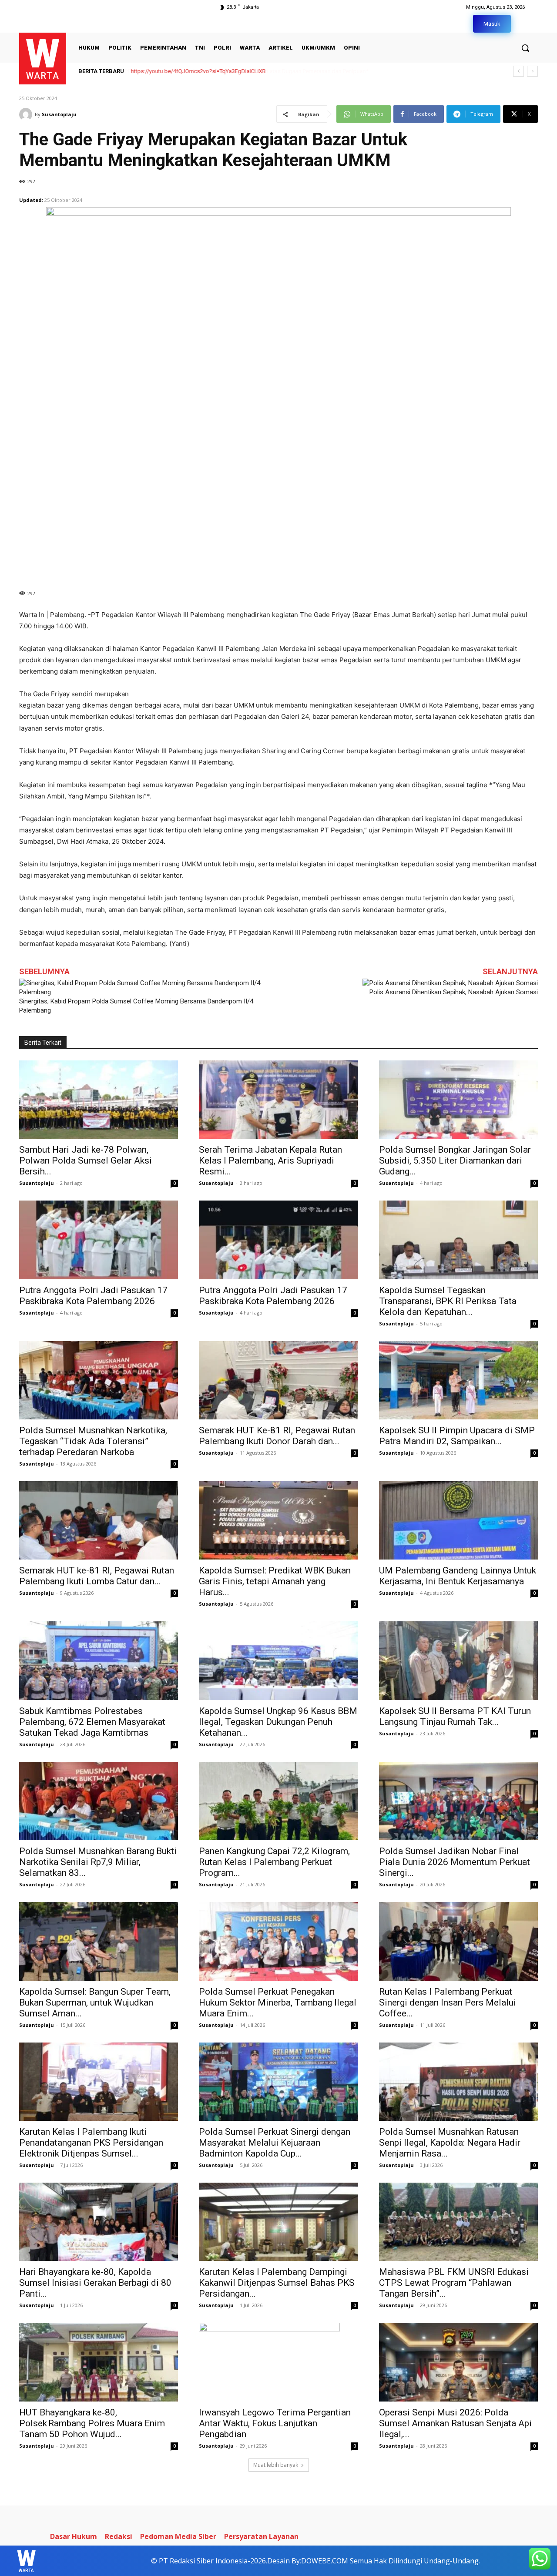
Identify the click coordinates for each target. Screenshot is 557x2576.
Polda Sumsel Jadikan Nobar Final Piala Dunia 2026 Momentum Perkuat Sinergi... (455, 1862)
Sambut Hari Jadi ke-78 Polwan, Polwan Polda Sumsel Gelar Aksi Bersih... (86, 1161)
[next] (532, 71)
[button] (525, 48)
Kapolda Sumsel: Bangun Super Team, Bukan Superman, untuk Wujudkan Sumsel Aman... (95, 2002)
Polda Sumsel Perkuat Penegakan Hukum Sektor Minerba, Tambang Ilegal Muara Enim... (278, 2002)
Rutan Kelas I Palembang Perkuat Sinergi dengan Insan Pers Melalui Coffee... (448, 2002)
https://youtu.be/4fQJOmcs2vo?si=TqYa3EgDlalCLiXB (198, 71)
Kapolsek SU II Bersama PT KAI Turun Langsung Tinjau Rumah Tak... (455, 1716)
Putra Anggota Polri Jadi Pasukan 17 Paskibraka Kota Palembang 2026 (93, 1296)
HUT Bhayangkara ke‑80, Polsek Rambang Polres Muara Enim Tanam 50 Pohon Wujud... (92, 2423)
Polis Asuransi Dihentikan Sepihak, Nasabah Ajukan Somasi (454, 992)
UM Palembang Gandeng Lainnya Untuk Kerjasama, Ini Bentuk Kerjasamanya (458, 1576)
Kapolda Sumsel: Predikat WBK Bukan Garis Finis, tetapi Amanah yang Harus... (275, 1581)
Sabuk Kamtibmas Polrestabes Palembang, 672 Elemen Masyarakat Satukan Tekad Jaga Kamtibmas (92, 1722)
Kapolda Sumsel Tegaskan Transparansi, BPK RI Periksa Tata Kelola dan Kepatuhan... (448, 1301)
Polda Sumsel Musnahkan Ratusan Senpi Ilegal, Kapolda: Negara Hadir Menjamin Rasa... (450, 2143)
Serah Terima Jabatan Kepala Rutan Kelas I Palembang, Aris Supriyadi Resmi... (270, 1161)
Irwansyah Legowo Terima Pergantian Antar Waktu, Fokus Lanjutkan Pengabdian (275, 2423)
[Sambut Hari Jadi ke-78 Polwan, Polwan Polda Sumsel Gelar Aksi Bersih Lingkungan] (99, 1100)
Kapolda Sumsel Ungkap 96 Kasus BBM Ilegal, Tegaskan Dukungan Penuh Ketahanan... (278, 1722)
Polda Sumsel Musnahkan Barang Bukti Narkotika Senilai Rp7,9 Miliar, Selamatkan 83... (98, 1862)
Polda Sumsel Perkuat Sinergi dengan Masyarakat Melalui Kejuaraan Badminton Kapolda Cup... (275, 2143)
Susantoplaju (59, 114)
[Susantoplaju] (27, 114)
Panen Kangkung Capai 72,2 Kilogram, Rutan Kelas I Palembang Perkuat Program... (274, 1862)
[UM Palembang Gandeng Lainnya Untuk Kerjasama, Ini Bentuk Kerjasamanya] (458, 1520)
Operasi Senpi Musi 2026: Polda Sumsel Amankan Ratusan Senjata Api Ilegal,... (455, 2423)
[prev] (518, 71)
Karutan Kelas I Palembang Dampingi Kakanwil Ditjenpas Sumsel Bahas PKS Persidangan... (277, 2283)
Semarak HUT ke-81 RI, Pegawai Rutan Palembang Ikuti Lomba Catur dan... (97, 1576)
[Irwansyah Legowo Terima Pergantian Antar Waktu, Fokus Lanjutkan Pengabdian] (278, 2362)
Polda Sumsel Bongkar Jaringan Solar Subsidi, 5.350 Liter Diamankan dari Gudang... (455, 1161)
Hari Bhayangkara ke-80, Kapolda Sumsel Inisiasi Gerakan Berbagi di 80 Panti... (95, 2283)
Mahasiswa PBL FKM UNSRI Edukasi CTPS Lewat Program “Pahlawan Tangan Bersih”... (454, 2283)
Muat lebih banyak (276, 2465)
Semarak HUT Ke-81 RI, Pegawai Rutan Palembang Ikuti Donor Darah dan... (277, 1436)
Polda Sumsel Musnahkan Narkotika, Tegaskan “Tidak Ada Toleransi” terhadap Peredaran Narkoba (93, 1441)
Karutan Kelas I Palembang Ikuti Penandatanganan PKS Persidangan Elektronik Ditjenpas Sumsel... (91, 2143)
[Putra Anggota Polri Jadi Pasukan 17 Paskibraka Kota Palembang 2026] (99, 1240)
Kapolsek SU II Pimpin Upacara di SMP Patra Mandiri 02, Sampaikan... (457, 1436)
